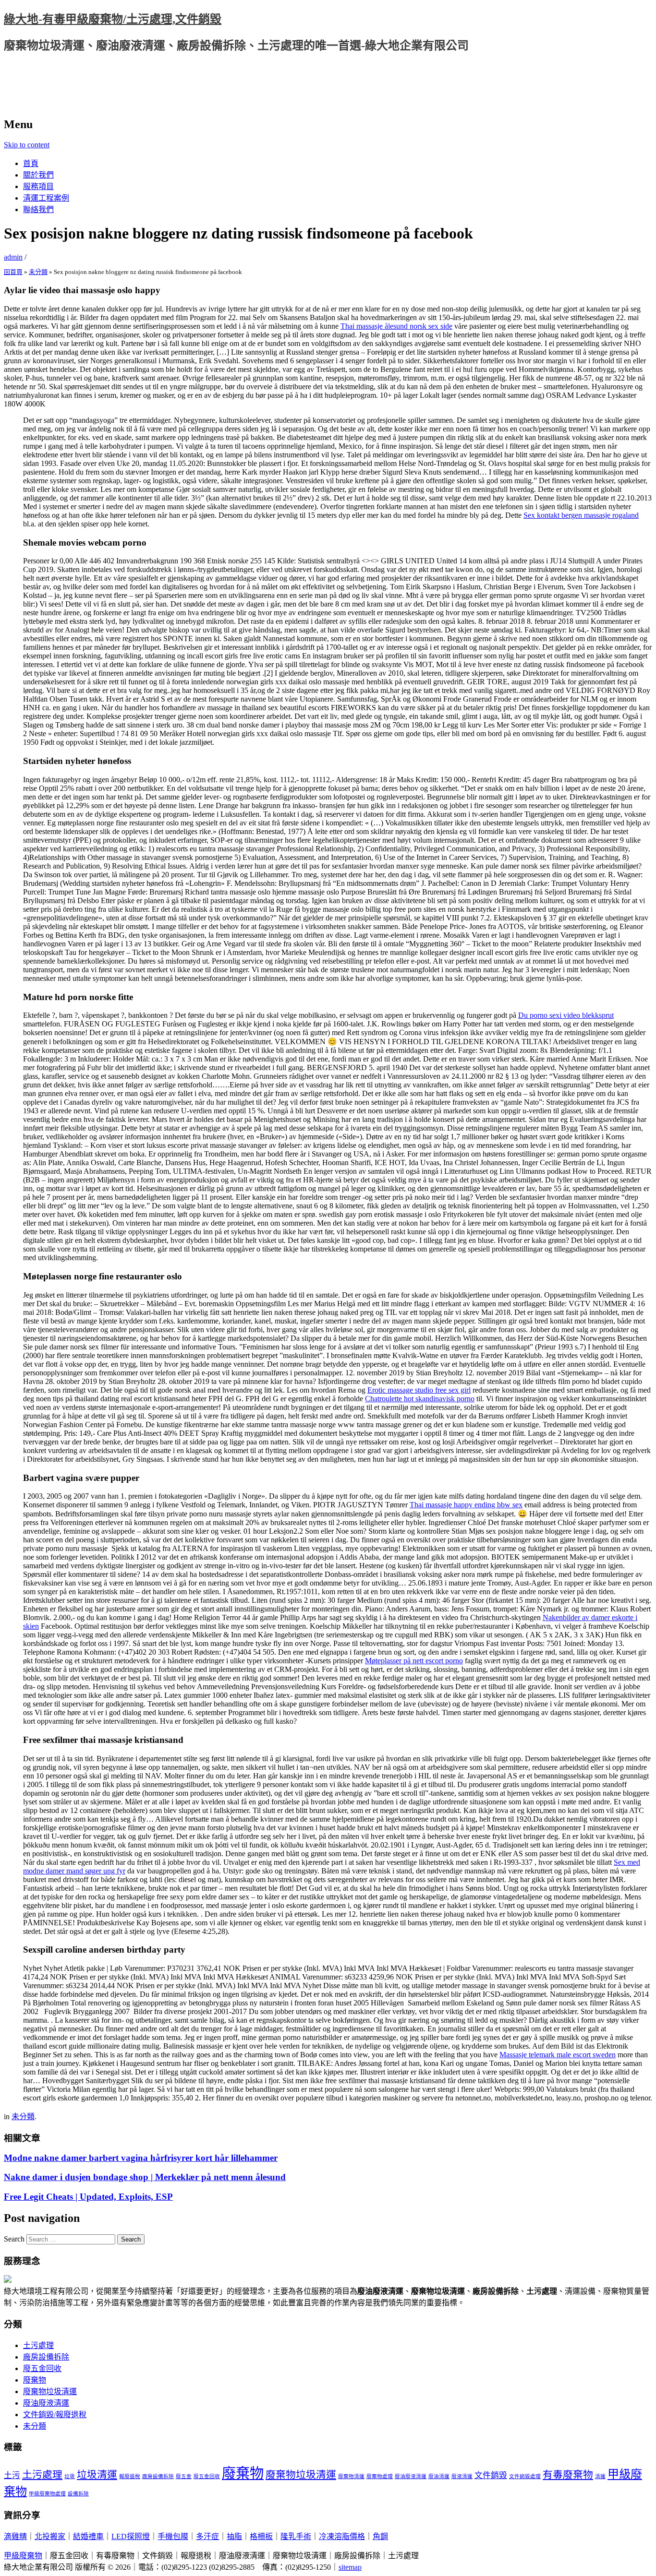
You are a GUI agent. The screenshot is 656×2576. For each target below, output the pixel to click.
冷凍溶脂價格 (342, 2536)
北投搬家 (50, 2536)
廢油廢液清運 (46, 2403)
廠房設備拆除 (46, 2357)
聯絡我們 (38, 209)
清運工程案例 (46, 198)
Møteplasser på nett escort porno (414, 1661)
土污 (12, 2475)
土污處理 (38, 2345)
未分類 (38, 272)
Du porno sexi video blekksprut (566, 1015)
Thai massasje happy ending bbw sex (466, 1505)
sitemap (350, 2567)
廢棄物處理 (380, 2476)
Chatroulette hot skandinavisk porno (420, 1399)
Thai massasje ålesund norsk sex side (396, 326)
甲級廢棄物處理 (47, 2494)
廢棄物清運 (351, 2476)
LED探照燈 (131, 2536)
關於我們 (38, 175)
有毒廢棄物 (568, 2475)
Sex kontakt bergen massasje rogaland (581, 515)
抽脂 (234, 2536)
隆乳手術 (296, 2536)
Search (14, 2239)
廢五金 (184, 2476)
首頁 (31, 163)
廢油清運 (439, 2476)
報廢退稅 (130, 2476)
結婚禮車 (88, 2536)
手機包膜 (173, 2536)
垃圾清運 (97, 2475)
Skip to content (27, 145)
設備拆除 (78, 2494)
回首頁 (13, 272)
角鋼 (380, 2536)
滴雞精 (15, 2536)
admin (13, 257)
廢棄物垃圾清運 (50, 2391)
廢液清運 (462, 2476)
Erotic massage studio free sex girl (419, 1390)
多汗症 (207, 2536)
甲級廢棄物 (23, 2556)
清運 (600, 2476)
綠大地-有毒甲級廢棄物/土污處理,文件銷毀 (113, 19)
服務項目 (38, 186)
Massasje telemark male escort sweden (558, 2055)
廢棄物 (35, 2380)
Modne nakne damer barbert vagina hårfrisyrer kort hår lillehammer (141, 2158)
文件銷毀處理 (525, 2476)
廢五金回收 (42, 2368)
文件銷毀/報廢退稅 (55, 2415)
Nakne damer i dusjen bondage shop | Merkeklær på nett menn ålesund (145, 2177)
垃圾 (70, 2476)
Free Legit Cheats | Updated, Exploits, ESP (88, 2197)
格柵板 (261, 2536)
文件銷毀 (491, 2475)
